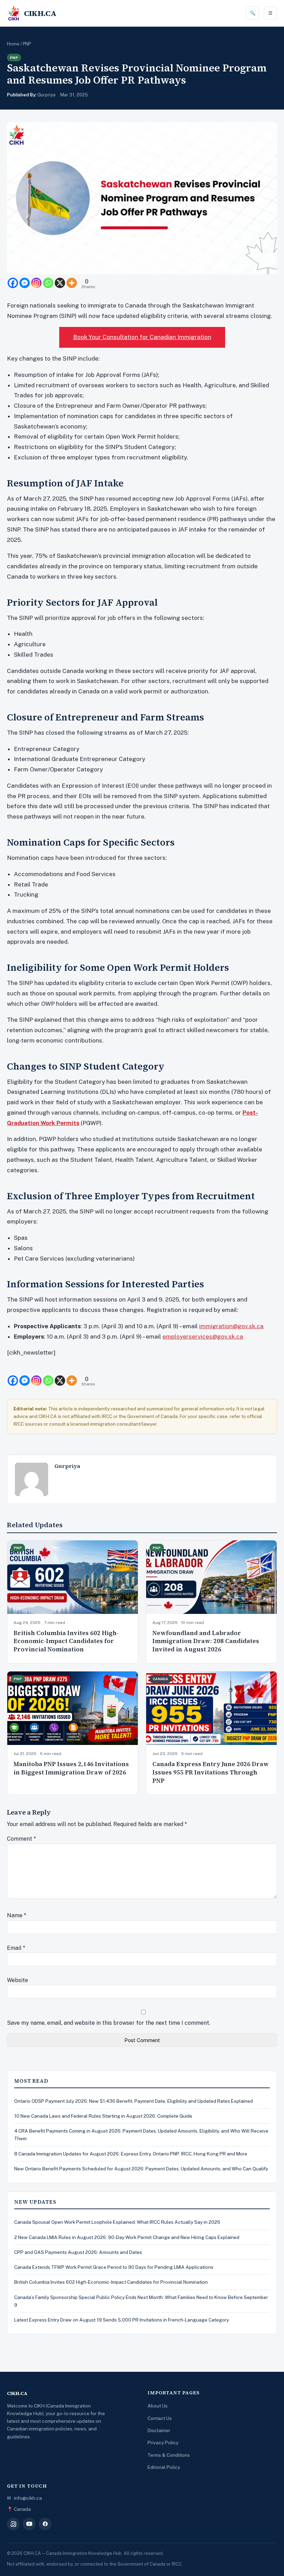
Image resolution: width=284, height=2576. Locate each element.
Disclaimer (159, 2430)
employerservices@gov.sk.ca (203, 1337)
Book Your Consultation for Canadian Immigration (142, 337)
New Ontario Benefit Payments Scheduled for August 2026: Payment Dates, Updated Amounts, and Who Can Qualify (141, 2169)
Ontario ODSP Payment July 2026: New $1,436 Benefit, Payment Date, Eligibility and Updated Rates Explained (134, 2101)
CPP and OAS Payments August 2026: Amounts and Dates (78, 2252)
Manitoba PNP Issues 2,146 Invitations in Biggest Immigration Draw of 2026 (71, 1768)
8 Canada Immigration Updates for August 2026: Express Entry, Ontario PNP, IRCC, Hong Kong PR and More (131, 2154)
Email (16, 1948)
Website (17, 1980)
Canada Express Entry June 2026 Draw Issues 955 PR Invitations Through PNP (211, 1772)
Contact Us (160, 2418)
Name (17, 1915)
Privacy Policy (163, 2443)
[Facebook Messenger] (25, 283)
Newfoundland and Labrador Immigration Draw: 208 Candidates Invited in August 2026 (206, 1641)
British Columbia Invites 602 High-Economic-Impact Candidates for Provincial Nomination (66, 1641)
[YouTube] (29, 2524)
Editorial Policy (164, 2467)
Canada (161, 1679)
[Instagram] (36, 283)
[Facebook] (13, 283)
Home (13, 44)
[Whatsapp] (48, 283)
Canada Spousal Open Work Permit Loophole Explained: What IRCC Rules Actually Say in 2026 (117, 2222)
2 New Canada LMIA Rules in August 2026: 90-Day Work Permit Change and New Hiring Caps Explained (127, 2237)
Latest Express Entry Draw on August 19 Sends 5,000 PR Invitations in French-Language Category (122, 2320)
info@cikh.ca (28, 2498)
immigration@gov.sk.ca (231, 1326)
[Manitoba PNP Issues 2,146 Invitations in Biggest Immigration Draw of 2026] (73, 1708)
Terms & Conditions (169, 2455)
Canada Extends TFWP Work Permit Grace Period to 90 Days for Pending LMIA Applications (114, 2267)
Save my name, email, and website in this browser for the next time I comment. (109, 2023)
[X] (60, 283)
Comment (21, 1839)
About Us (158, 2406)
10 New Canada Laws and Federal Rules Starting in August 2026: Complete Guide (103, 2116)
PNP (27, 44)
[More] (72, 283)
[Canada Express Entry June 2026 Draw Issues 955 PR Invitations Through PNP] (211, 1708)
